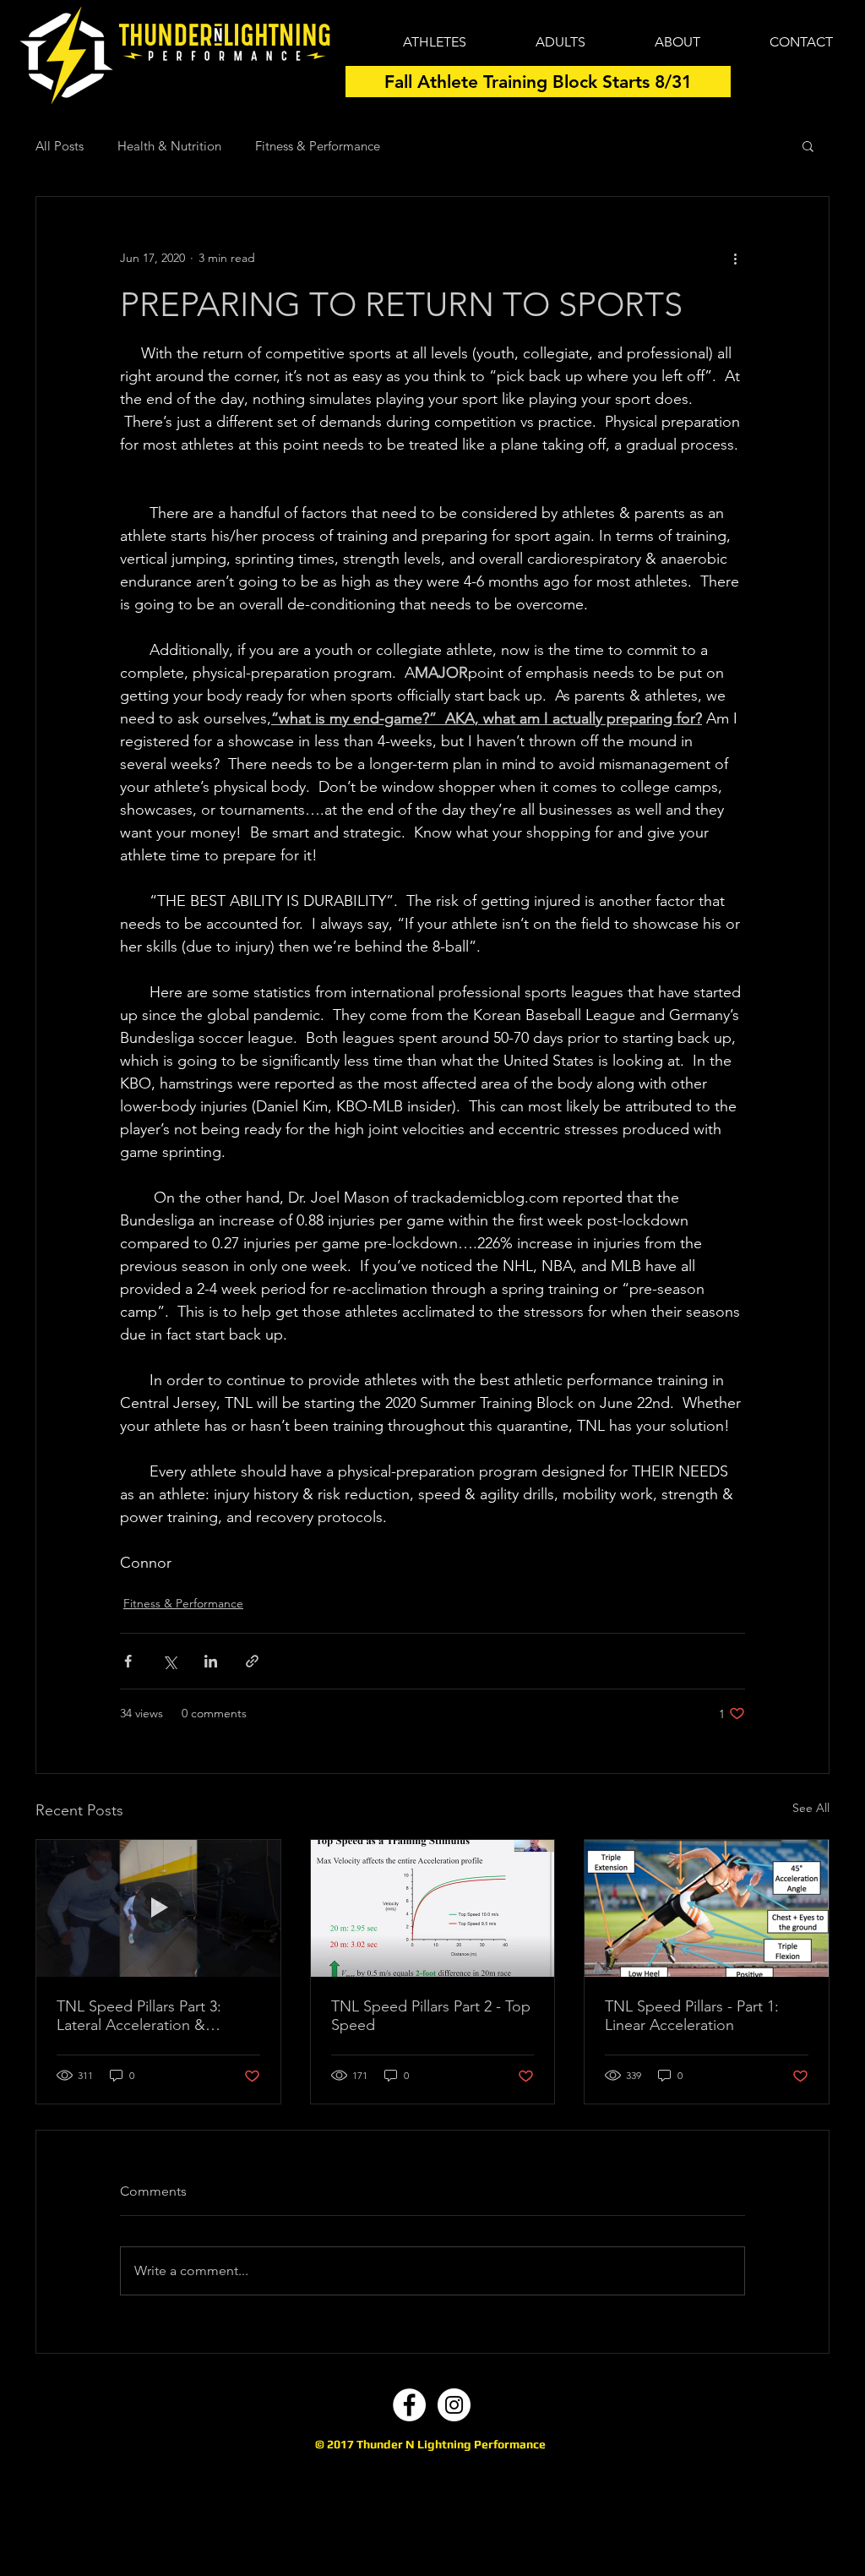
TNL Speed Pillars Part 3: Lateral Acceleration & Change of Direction (139, 2016)
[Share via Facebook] (128, 1661)
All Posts (60, 146)
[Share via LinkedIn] (211, 1661)
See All (811, 1808)
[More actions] (735, 258)
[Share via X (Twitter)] (169, 1661)
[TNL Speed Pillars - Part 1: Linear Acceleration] (707, 1908)
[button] (808, 145)
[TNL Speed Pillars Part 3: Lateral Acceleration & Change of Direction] (158, 1908)
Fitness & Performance (318, 146)
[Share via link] (252, 1661)
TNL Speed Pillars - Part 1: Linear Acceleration (692, 2016)
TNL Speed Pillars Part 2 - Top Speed (431, 2016)
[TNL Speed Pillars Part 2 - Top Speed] (433, 1908)
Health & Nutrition (169, 146)
